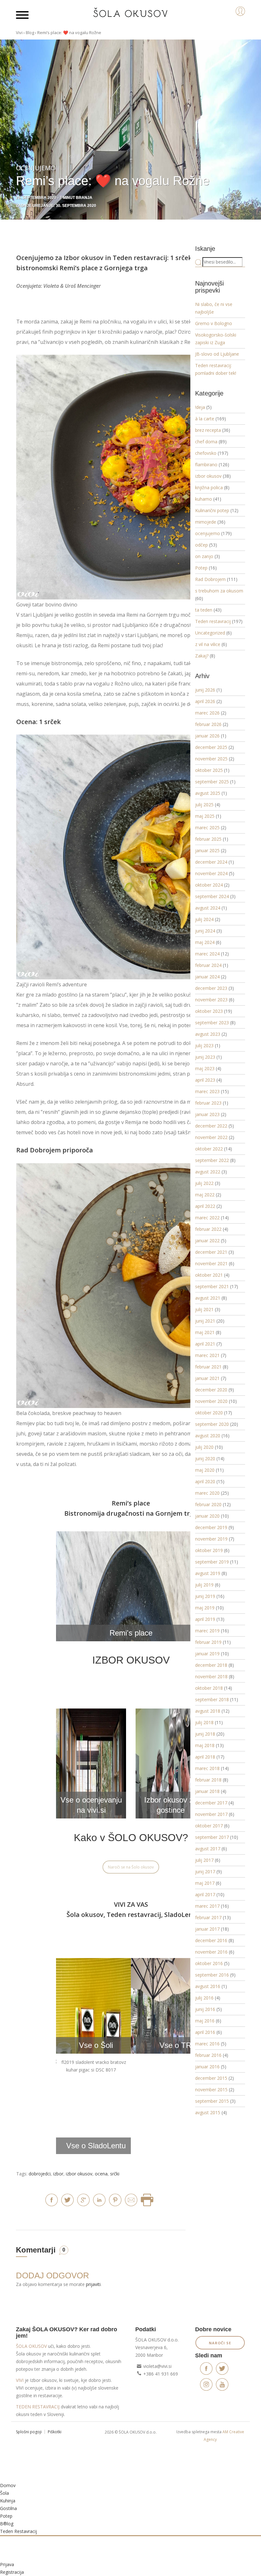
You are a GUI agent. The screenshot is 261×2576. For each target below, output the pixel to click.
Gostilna (8, 2508)
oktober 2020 (209, 1413)
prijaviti (93, 2284)
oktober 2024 (209, 885)
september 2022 (212, 1160)
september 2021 (212, 1286)
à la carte (205, 419)
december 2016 (211, 1940)
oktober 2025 (209, 770)
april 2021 (205, 1344)
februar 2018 (208, 1780)
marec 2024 (207, 954)
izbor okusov (79, 2174)
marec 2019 (207, 1631)
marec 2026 (207, 713)
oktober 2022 (209, 1149)
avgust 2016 (208, 1986)
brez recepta (208, 430)
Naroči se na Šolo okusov (131, 1867)
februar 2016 (208, 2055)
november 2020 (211, 1401)
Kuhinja (8, 2501)
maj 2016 (205, 2021)
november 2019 (211, 1539)
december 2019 (211, 1527)
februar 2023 (208, 1103)
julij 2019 (204, 1585)
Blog (30, 33)
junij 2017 (205, 1872)
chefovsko (206, 453)
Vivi (19, 33)
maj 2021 (205, 1332)
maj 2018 (205, 1745)
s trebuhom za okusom (219, 591)
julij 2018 (204, 1722)
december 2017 (211, 1803)
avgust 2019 (208, 1573)
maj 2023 (205, 1068)
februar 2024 (208, 965)
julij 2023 (204, 1045)
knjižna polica (209, 487)
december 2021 (211, 1252)
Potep (201, 568)
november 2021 (211, 1263)
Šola (4, 2493)
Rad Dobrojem (210, 579)
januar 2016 (207, 2067)
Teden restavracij (140, 258)
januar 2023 (207, 1114)
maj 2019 (205, 1608)
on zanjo (204, 556)
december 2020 (211, 1390)
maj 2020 (205, 1470)
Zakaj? (202, 656)
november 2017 (211, 1814)
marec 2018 (207, 1768)
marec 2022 (207, 1218)
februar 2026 (208, 724)
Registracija (12, 2572)
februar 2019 (208, 1642)
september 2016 (212, 1975)
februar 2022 (208, 1229)
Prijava (7, 2564)
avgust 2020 (208, 1436)
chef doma (206, 442)
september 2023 (212, 1023)
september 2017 (212, 1837)
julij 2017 (204, 1860)
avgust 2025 (208, 793)
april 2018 (205, 1757)
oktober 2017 (209, 1826)
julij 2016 (204, 1998)
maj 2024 (205, 942)
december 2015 (211, 2078)
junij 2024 (205, 931)
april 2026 (205, 701)
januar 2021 (207, 1378)
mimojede (206, 522)
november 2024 (211, 873)
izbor (58, 2174)
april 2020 (205, 1481)
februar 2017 (208, 1917)
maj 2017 (205, 1883)
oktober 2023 (209, 1011)
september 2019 (212, 1562)
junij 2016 (205, 2009)
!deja (200, 407)
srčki (115, 2174)
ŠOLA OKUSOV (31, 2346)
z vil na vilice (208, 644)
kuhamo (204, 499)
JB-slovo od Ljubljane (217, 354)
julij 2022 (204, 1183)
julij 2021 (204, 1309)
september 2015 (212, 2101)
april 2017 (205, 1894)
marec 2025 (207, 827)
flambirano (206, 464)
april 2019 (205, 1619)
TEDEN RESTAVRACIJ (38, 2407)
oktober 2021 (209, 1275)
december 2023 (211, 988)
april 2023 (205, 1080)
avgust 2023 (208, 1034)
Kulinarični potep (212, 510)
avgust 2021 (208, 1298)
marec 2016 (207, 2044)
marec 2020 (207, 1493)
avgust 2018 (208, 1711)
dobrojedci (40, 2174)
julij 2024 (204, 919)
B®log (7, 2524)
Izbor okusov (84, 258)
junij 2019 (205, 1596)
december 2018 (211, 1665)
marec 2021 (207, 1355)
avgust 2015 (208, 2112)
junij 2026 (205, 690)
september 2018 (212, 1699)
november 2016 (211, 1952)
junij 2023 (205, 1057)
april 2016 (205, 2032)
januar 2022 (207, 1241)
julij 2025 (204, 805)
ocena (101, 2174)
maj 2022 (205, 1195)
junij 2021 (205, 1321)
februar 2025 (208, 839)
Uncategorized (210, 633)
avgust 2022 (208, 1172)
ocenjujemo (208, 533)
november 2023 (211, 1000)
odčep (201, 545)
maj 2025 (205, 816)
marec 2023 (207, 1091)
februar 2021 (208, 1367)
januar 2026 (207, 736)
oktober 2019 (209, 1550)
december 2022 (211, 1126)
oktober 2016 (209, 1963)
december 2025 (211, 747)
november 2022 (211, 1137)
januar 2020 (207, 1516)
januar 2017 (207, 1929)
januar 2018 (207, 1791)
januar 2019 (207, 1654)
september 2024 (212, 896)
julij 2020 (204, 1447)
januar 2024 (207, 977)
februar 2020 (208, 1504)
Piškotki (55, 2432)
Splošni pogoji (29, 2432)
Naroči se (220, 2343)
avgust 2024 (208, 908)
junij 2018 (205, 1734)
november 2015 (211, 2090)
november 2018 (211, 1676)
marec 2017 (207, 1906)
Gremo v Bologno (214, 323)
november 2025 (211, 759)
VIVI (20, 2380)
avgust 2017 (208, 1849)
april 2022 (205, 1206)
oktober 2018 (209, 1688)
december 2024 (211, 862)
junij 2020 (205, 1459)
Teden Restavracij (18, 2531)
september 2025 (212, 782)
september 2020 (212, 1424)
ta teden (204, 610)
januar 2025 (207, 850)
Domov (8, 2485)
